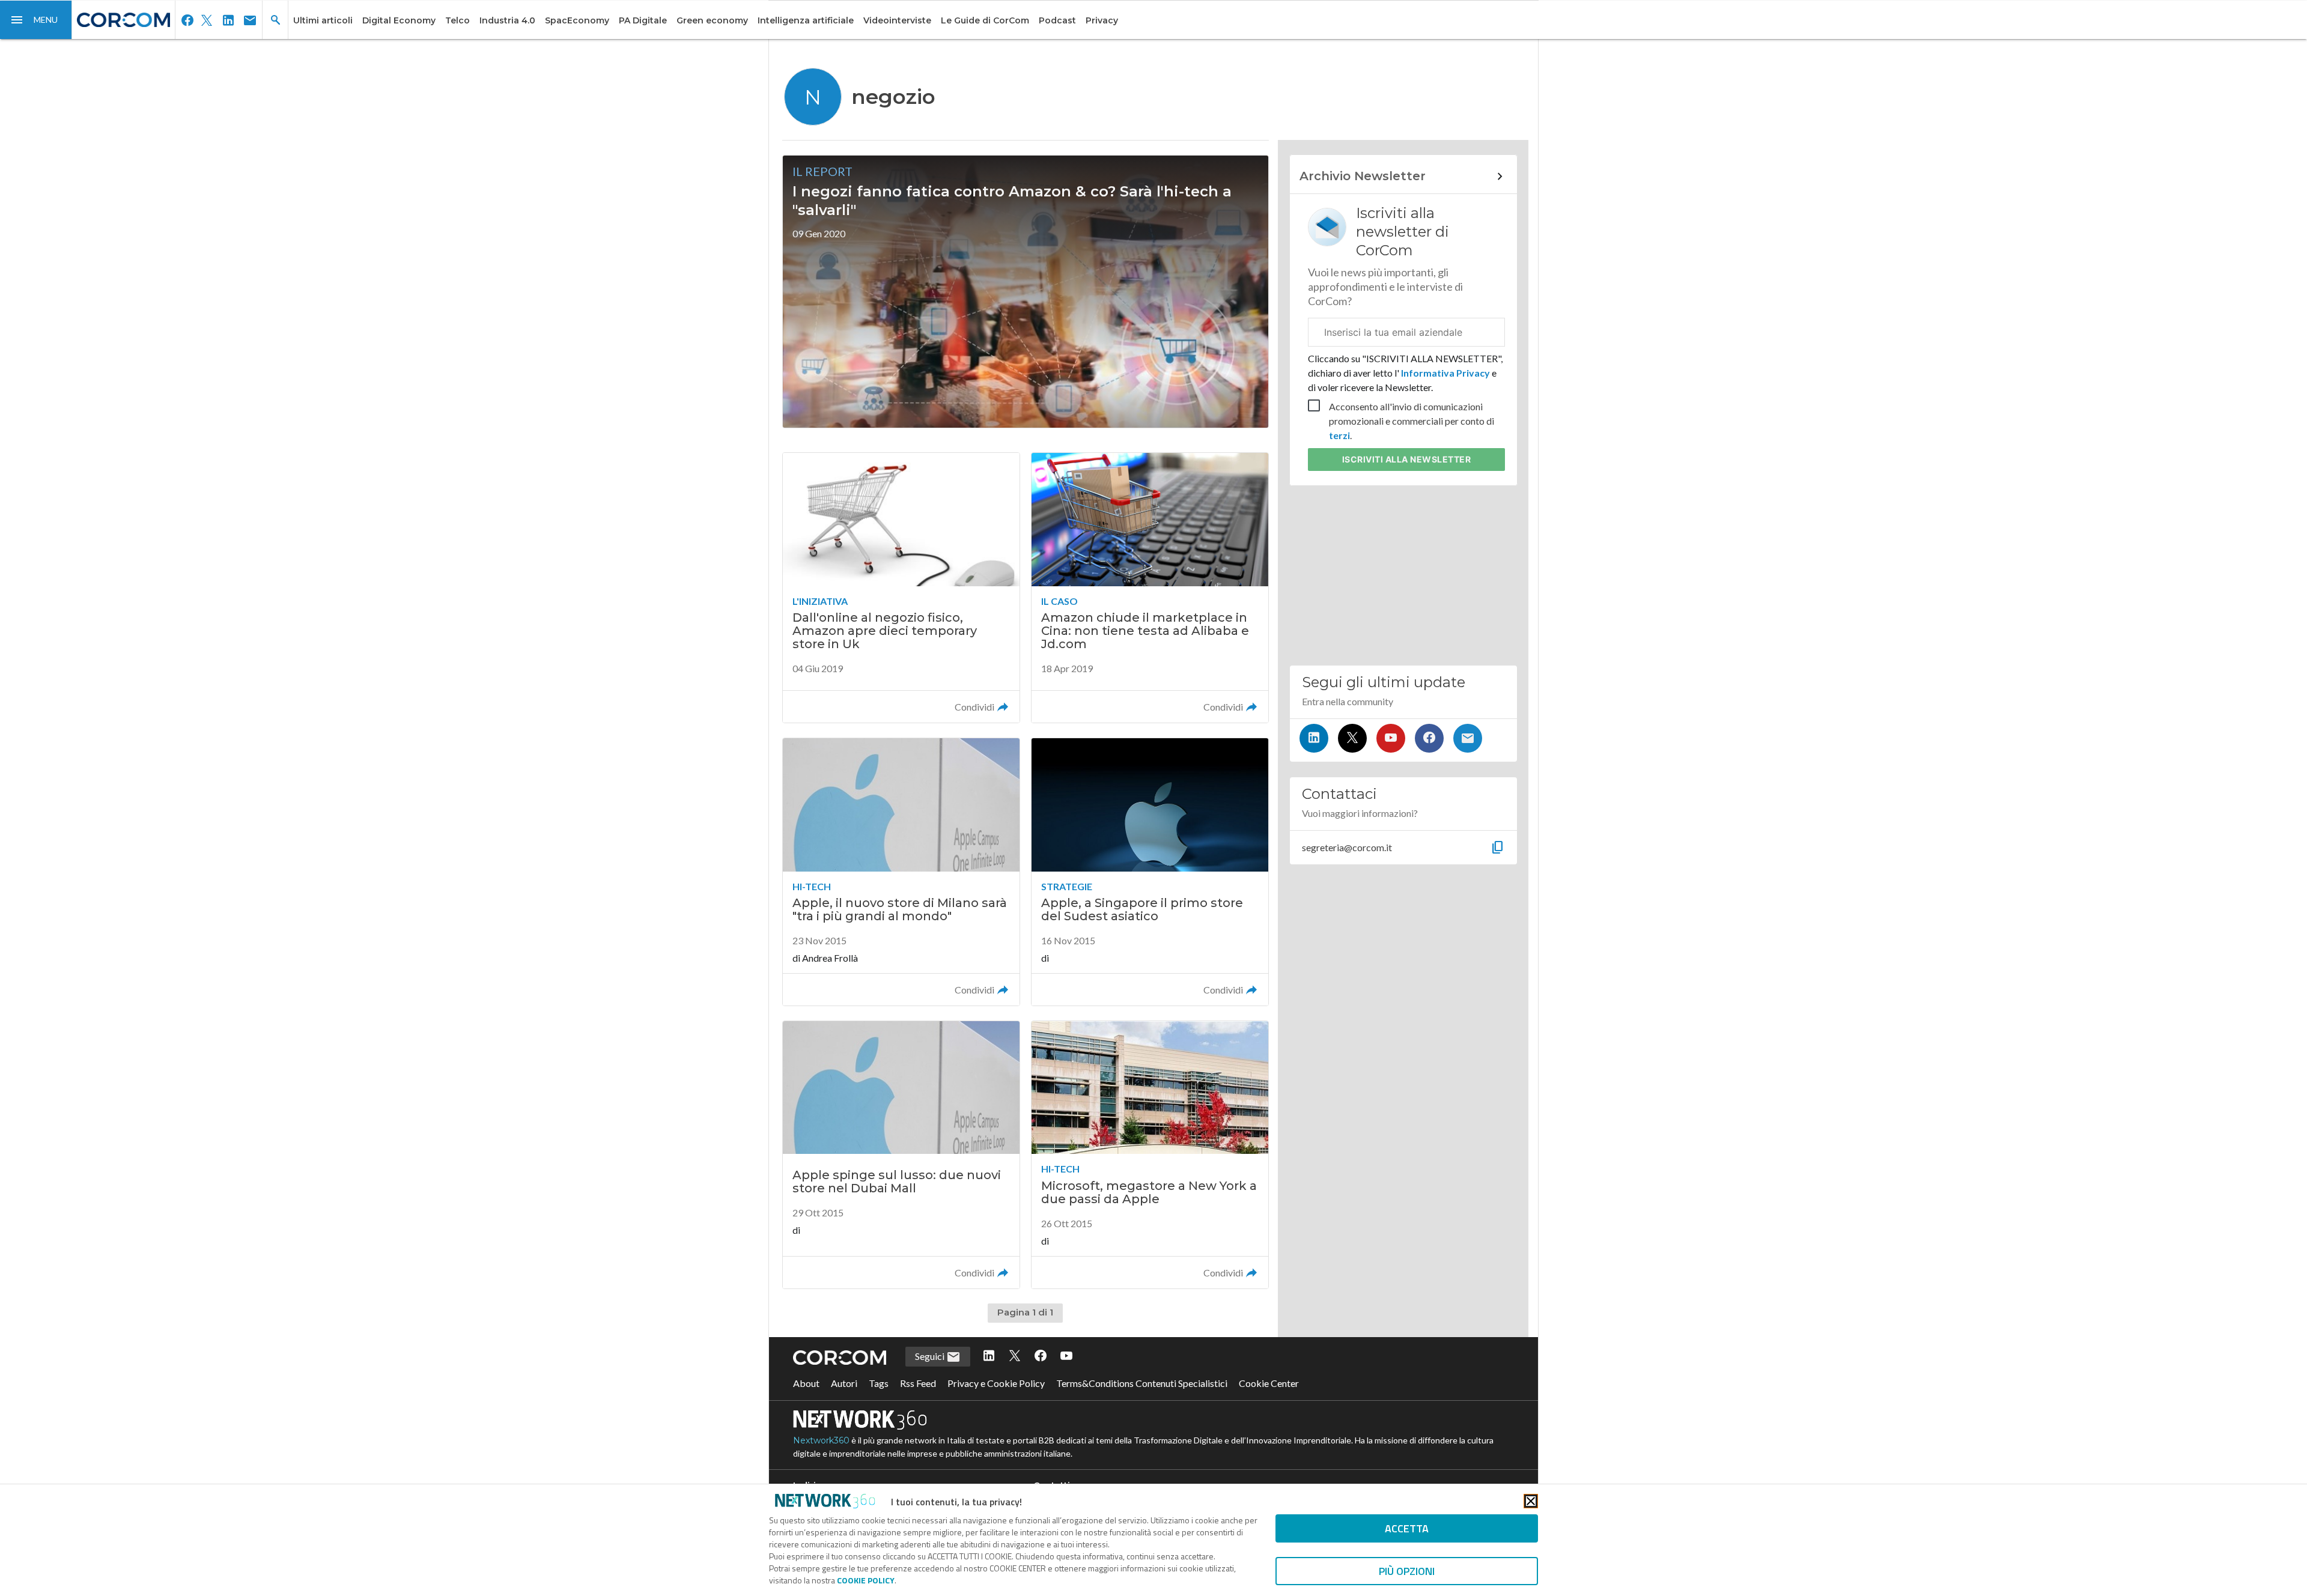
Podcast (1057, 20)
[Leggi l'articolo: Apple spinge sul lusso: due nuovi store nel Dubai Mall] (901, 1155)
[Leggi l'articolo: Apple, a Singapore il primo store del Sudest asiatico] (1150, 872)
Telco (457, 20)
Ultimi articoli (323, 20)
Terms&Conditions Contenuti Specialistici (1142, 1383)
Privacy (1102, 20)
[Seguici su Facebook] (1429, 738)
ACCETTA (1407, 1528)
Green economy (712, 20)
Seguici (931, 1356)
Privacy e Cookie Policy (996, 1383)
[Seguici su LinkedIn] (1314, 738)
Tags (879, 1383)
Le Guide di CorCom (985, 20)
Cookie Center (1269, 1383)
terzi (1339, 435)
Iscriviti (1407, 459)
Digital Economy (399, 20)
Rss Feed (918, 1383)
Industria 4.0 (507, 20)
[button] (36, 20)
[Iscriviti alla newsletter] (1468, 738)
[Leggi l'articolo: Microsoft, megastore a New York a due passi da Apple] (1150, 1155)
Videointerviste (897, 20)
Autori (844, 1383)
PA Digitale (643, 20)
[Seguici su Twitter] (1352, 738)
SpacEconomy (577, 20)
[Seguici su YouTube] (1391, 738)
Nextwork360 (821, 1440)
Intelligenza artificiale (806, 20)
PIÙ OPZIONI (1407, 1571)
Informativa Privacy (1445, 373)
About (806, 1383)
